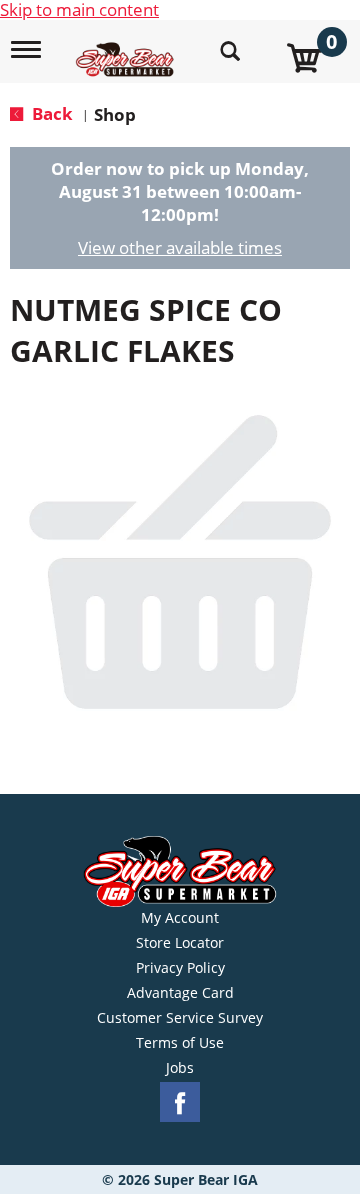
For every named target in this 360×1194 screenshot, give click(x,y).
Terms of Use (180, 1043)
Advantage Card (180, 993)
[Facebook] (180, 1102)
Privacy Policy (180, 968)
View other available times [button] (180, 247)
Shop (115, 114)
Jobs (180, 1068)
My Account (180, 918)
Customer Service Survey (180, 1018)
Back (50, 113)
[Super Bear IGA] (127, 48)
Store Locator (180, 943)
